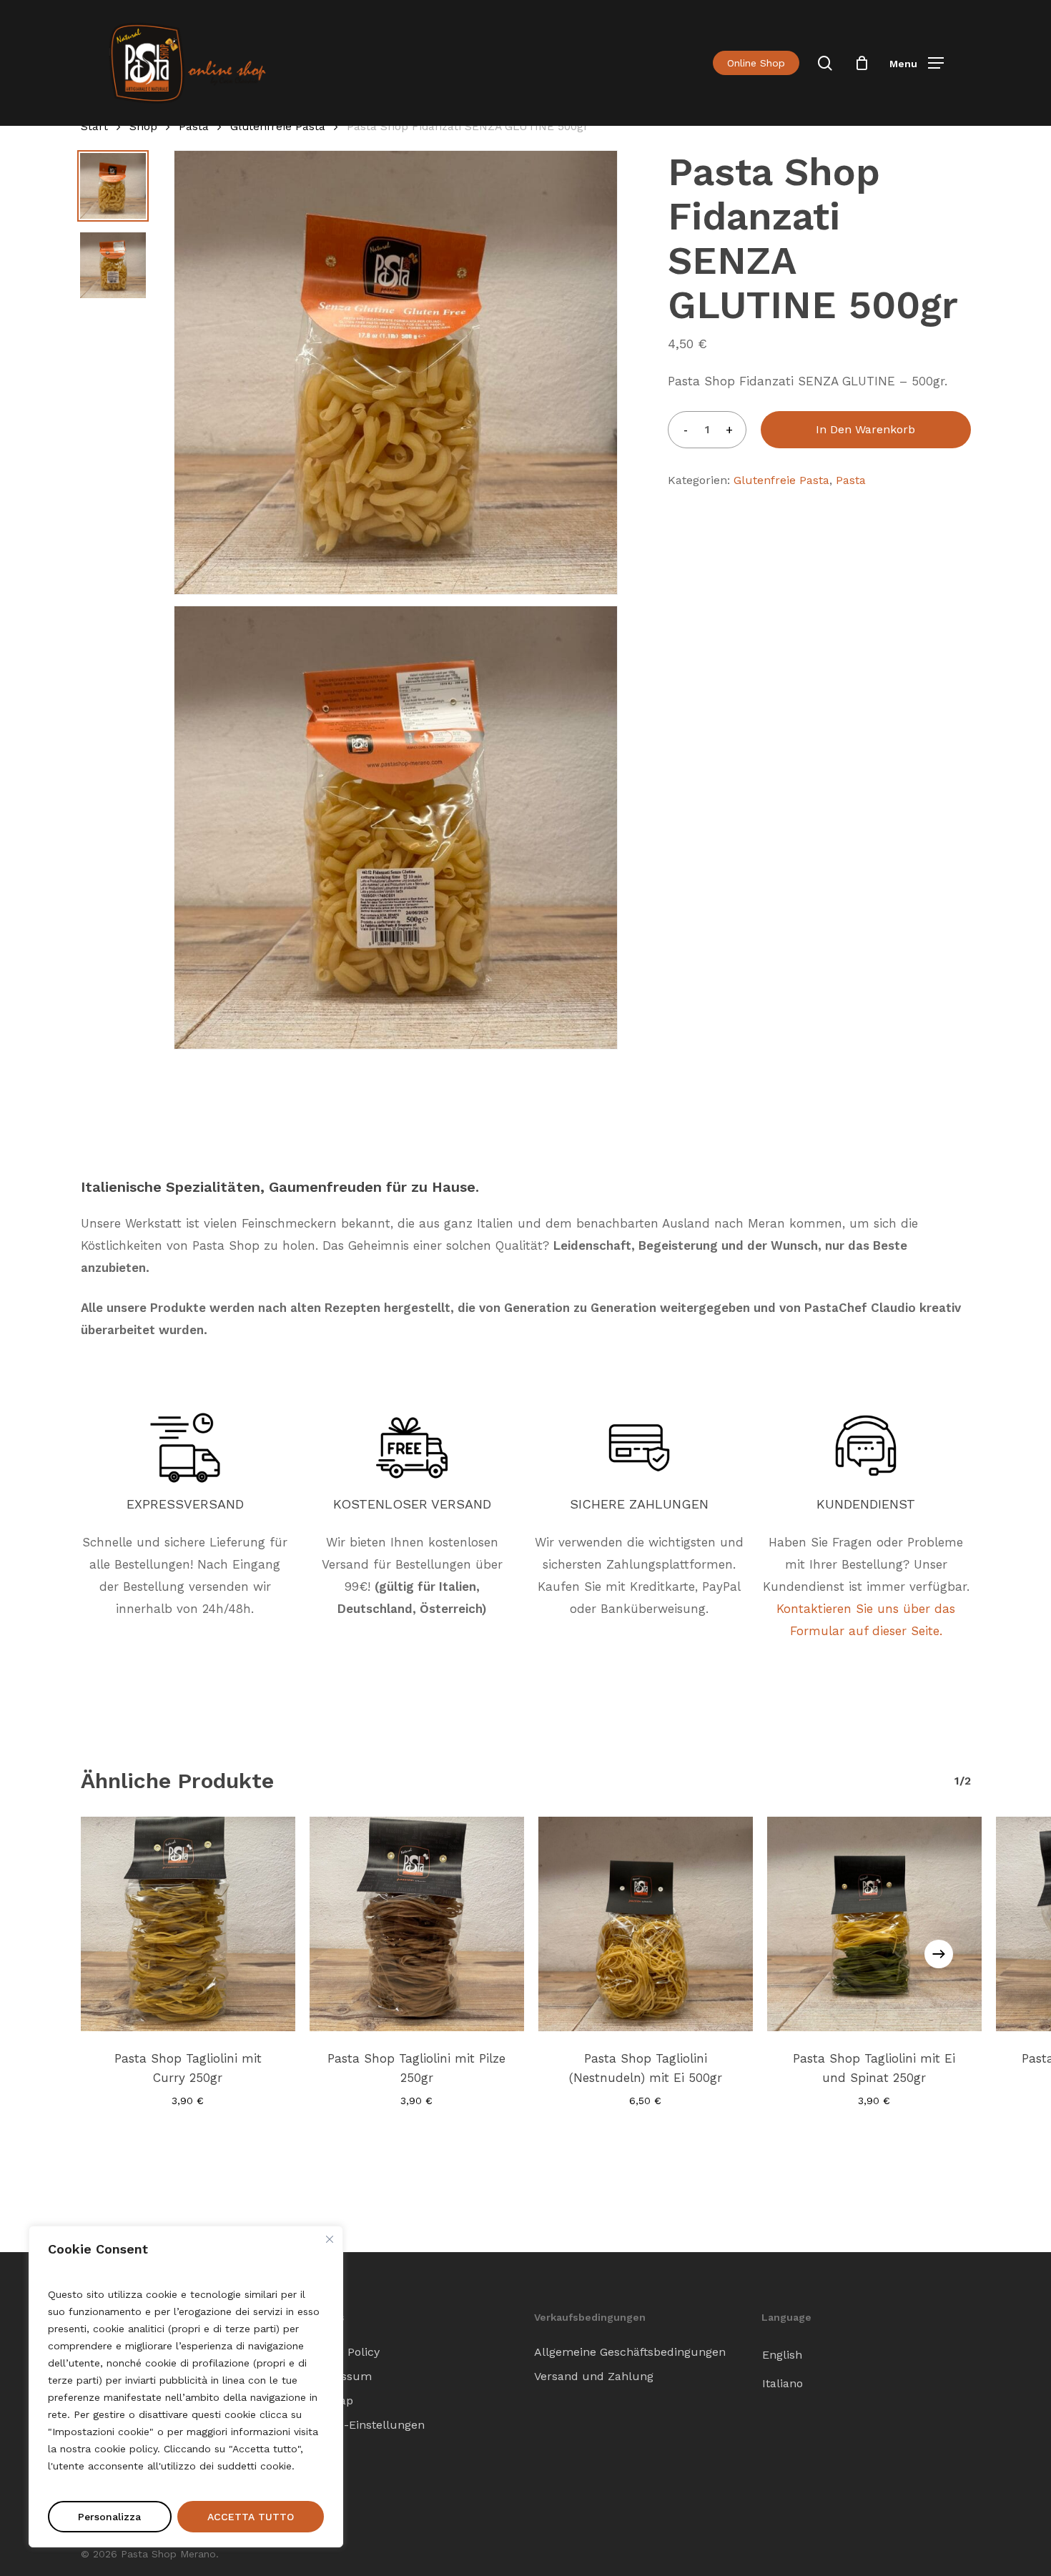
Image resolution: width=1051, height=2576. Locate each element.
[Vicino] (330, 2239)
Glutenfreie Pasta (278, 126)
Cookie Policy (344, 2352)
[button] (917, 63)
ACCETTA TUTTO (251, 2517)
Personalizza (109, 2517)
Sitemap (330, 2400)
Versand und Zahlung (594, 2376)
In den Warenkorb (865, 429)
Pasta (194, 126)
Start (94, 126)
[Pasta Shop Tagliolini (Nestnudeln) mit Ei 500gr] (646, 1924)
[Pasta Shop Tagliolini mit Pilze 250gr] (417, 1924)
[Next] (939, 1954)
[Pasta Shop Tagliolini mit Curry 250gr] (188, 1924)
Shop (143, 126)
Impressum (340, 2376)
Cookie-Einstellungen (366, 2425)
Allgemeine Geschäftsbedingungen (630, 2352)
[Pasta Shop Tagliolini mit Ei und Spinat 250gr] (874, 1924)
